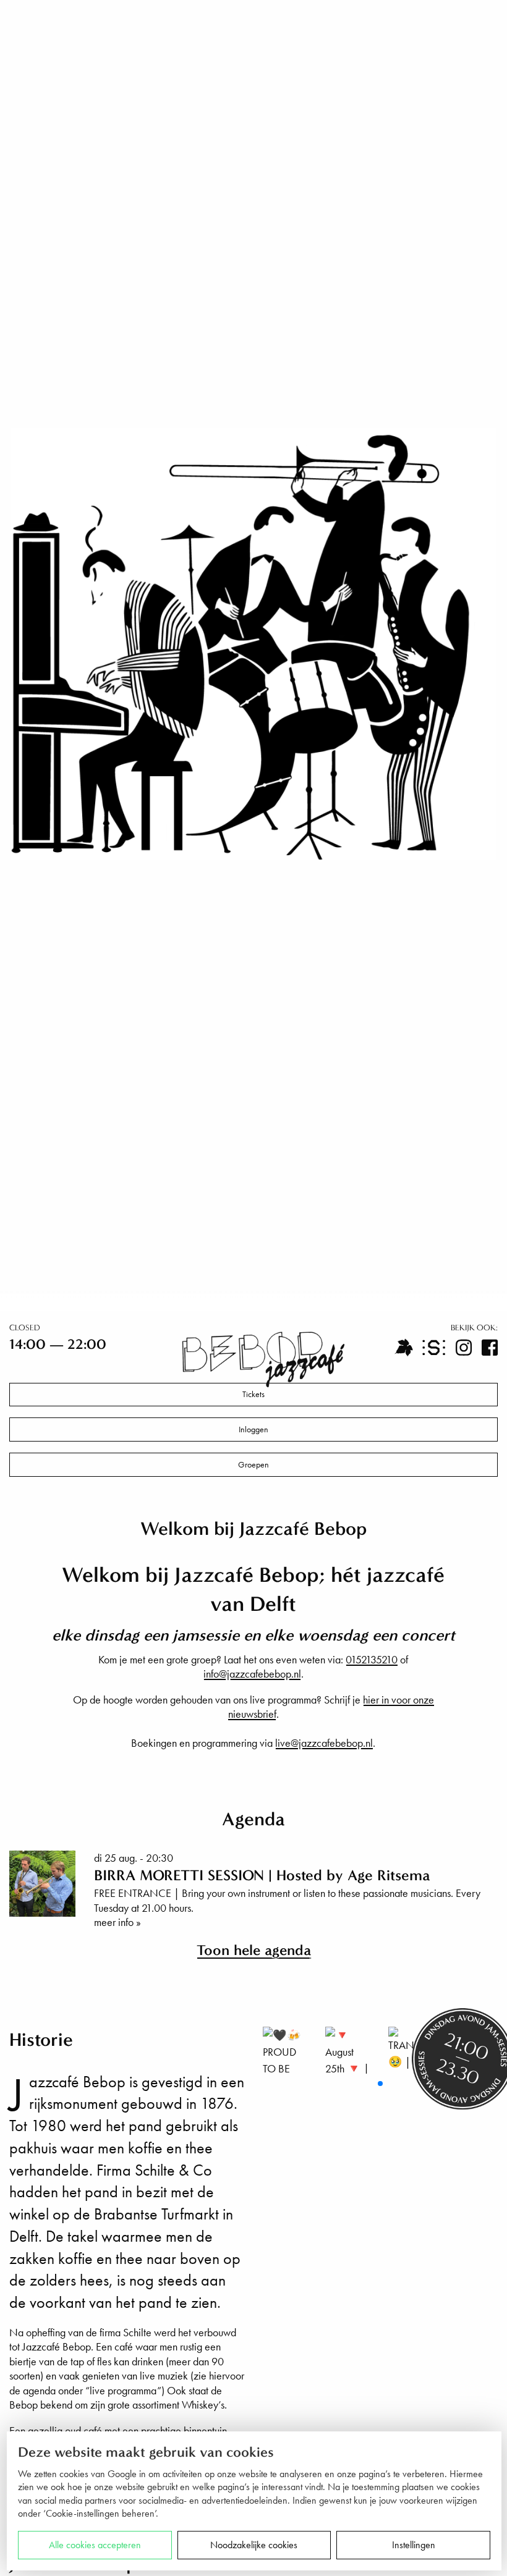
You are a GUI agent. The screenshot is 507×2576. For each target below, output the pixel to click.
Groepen (253, 1465)
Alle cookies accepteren (95, 2545)
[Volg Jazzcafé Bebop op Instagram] (464, 1348)
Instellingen (414, 2545)
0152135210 (372, 1659)
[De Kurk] (404, 1348)
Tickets (253, 1394)
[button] (380, 2084)
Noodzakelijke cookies (254, 2545)
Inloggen (253, 1429)
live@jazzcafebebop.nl (324, 1743)
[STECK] (434, 1348)
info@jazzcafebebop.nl (252, 1674)
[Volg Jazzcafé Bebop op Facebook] (490, 1348)
